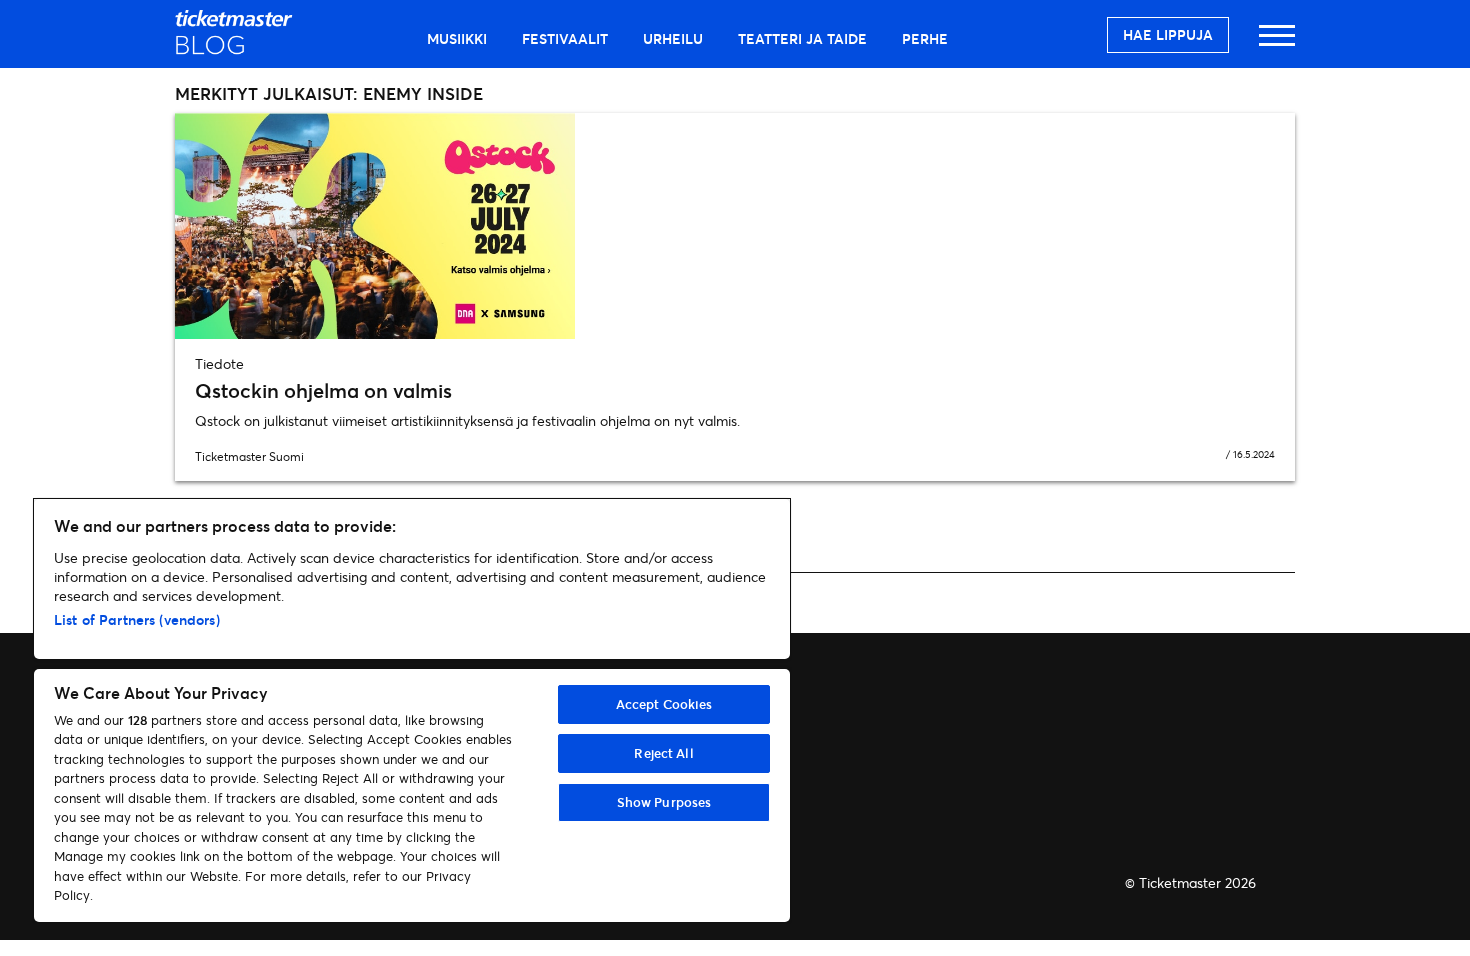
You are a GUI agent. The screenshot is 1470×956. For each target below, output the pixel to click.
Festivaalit (565, 38)
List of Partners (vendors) (137, 619)
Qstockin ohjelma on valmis (323, 390)
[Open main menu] (1277, 44)
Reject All (663, 753)
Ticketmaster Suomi (249, 456)
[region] (412, 710)
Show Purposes (664, 802)
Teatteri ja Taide (802, 38)
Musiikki (457, 38)
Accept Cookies (664, 704)
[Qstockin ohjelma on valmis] (735, 226)
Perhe (925, 38)
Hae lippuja (1168, 34)
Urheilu (673, 38)
